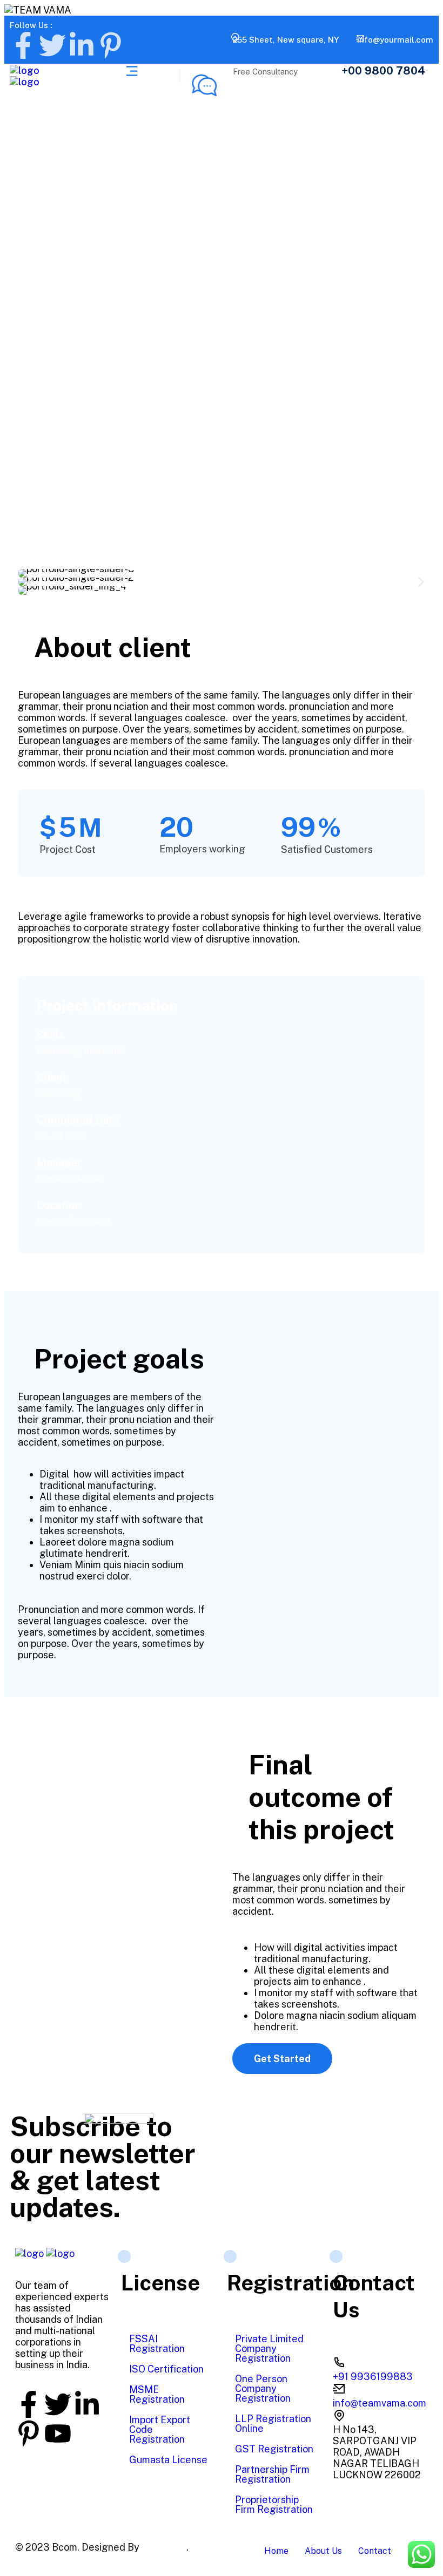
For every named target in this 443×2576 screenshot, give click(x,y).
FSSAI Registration (157, 2344)
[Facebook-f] (23, 45)
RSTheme (164, 2547)
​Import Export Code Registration (160, 2429)
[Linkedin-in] (82, 45)
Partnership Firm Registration (272, 2474)
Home (276, 2551)
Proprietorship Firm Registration (274, 2504)
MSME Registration (157, 2394)
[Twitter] (52, 45)
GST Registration (274, 2449)
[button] (30, 582)
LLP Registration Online (273, 2424)
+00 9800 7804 (383, 71)
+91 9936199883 (373, 2377)
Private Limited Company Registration (269, 2348)
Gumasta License (168, 2460)
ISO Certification (166, 2369)
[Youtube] (58, 2433)
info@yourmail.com (395, 40)
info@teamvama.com (380, 2403)
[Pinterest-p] (111, 45)
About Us (323, 2551)
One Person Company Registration (263, 2388)
